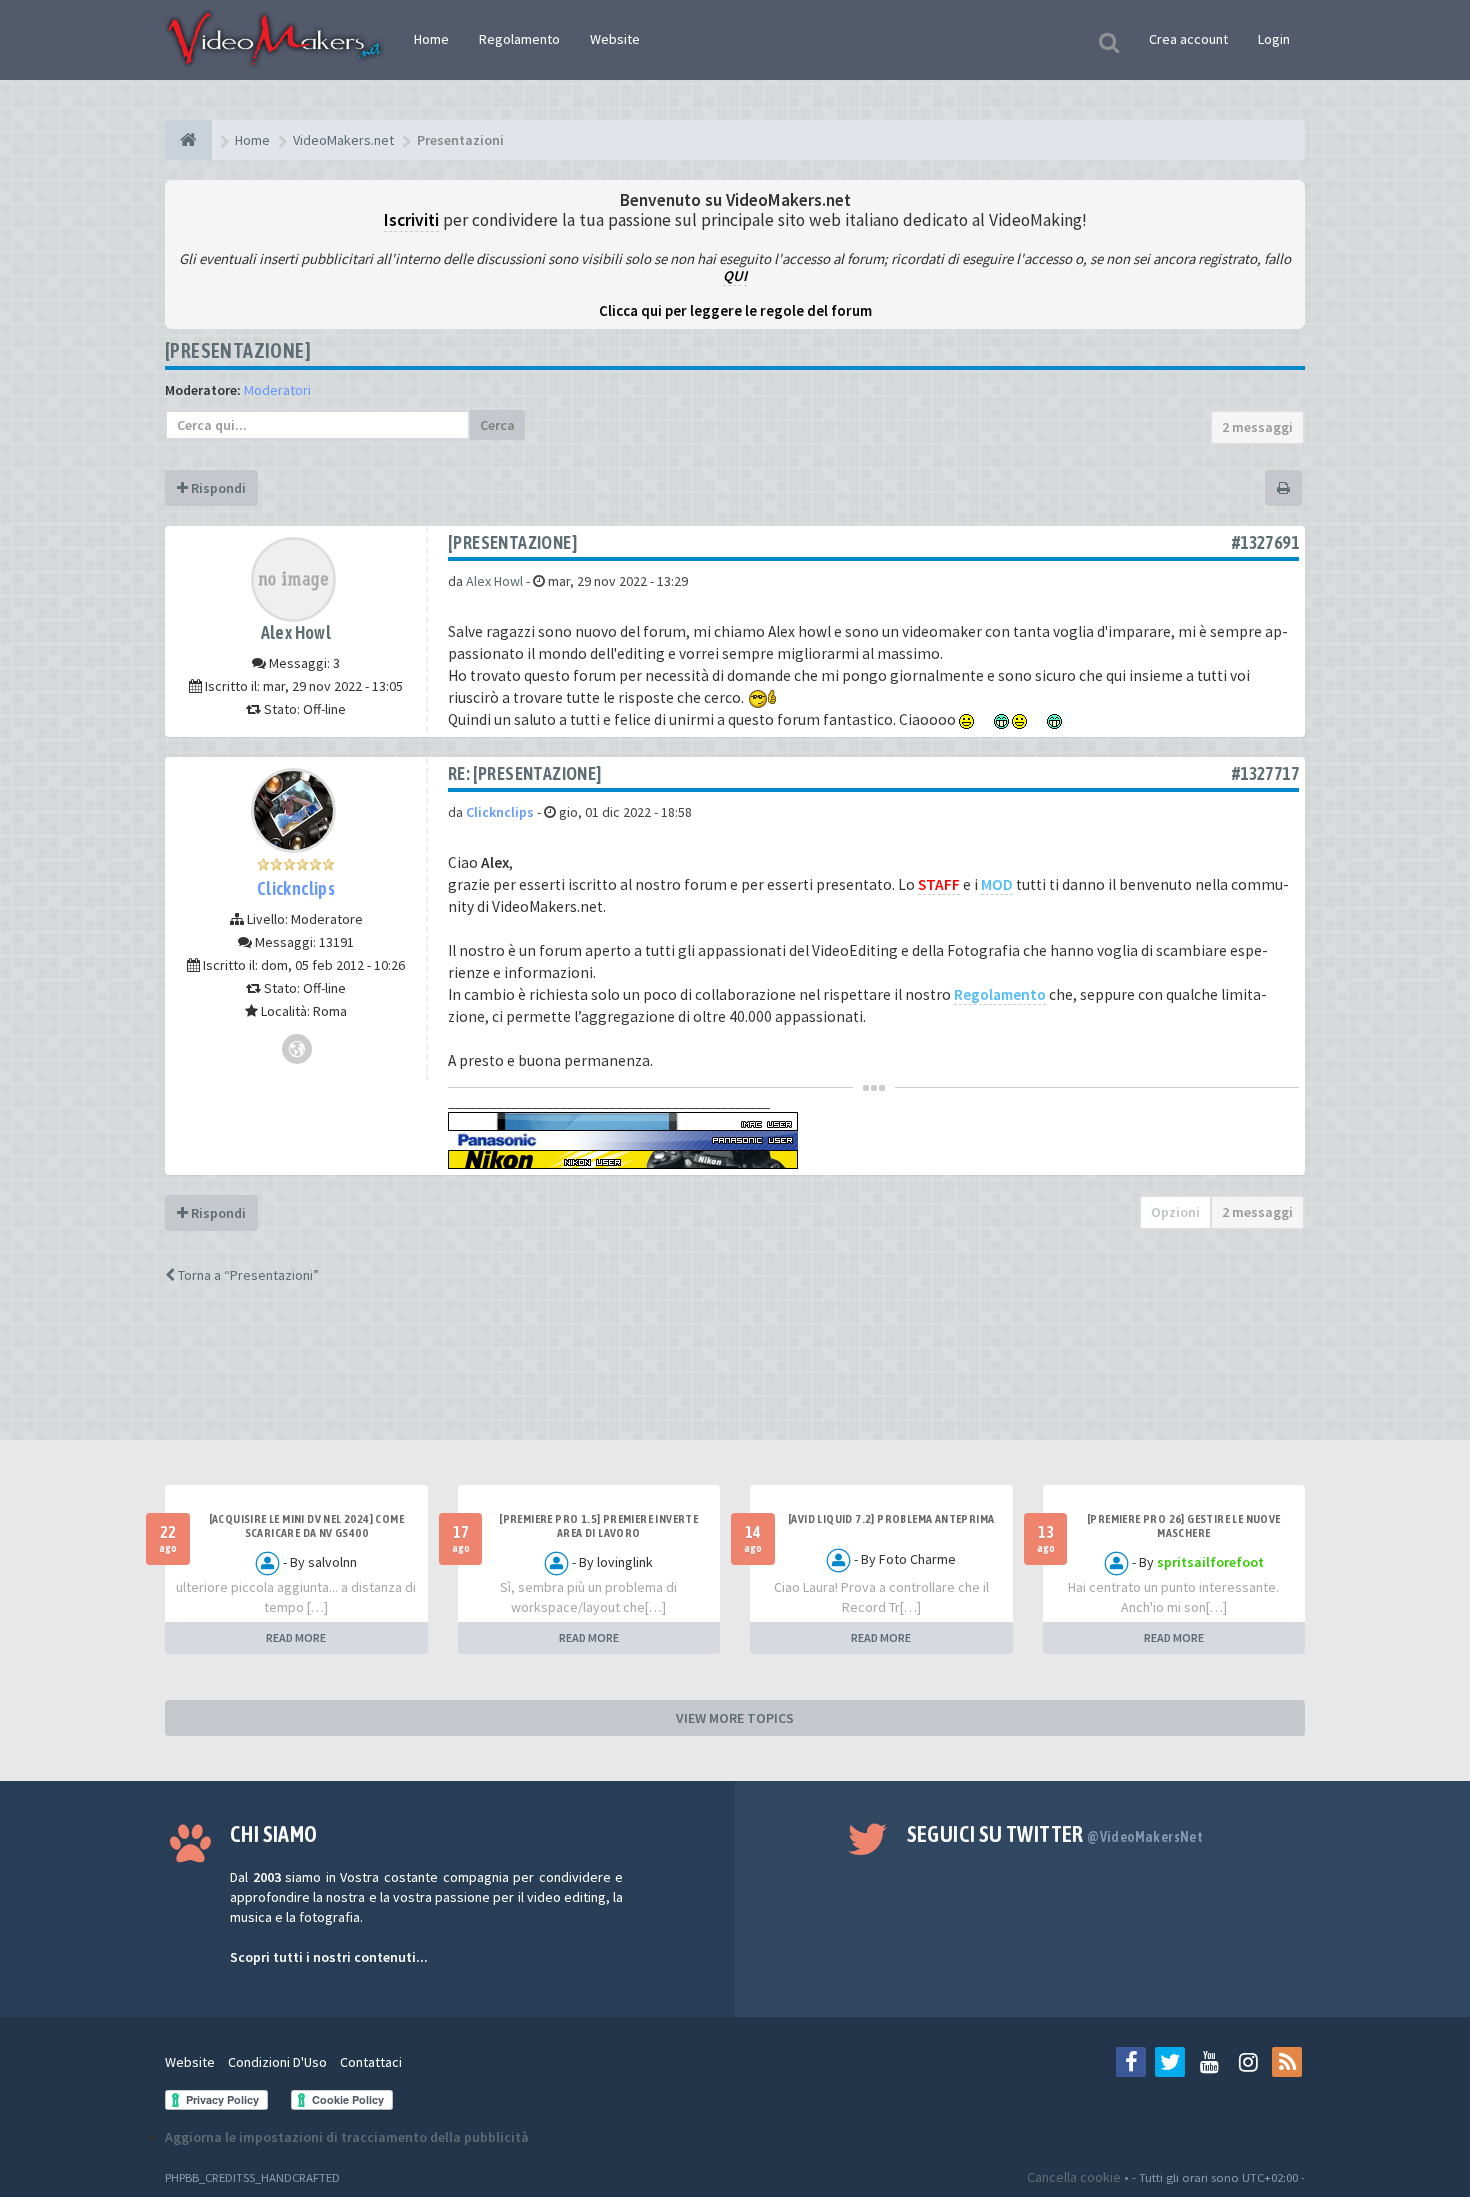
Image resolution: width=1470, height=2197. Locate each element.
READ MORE (296, 1637)
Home (431, 39)
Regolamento (519, 39)
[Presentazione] (238, 350)
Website (615, 39)
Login (1274, 39)
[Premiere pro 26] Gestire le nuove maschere (1184, 1526)
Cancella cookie (1074, 2177)
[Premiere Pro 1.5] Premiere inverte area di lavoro (598, 1526)
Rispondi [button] (217, 488)
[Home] (188, 140)
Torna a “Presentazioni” (247, 1275)
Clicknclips (296, 888)
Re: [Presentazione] (525, 773)
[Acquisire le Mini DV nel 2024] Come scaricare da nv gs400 (306, 1526)
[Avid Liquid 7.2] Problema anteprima (891, 1519)
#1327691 (1265, 542)
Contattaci (371, 2062)
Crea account (1188, 39)
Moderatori (277, 390)
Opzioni (1175, 1212)
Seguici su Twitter (1055, 1834)
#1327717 (1265, 773)
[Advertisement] (735, 1380)
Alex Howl (296, 632)
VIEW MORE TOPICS (735, 1718)
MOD (997, 884)
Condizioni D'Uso (277, 2062)
